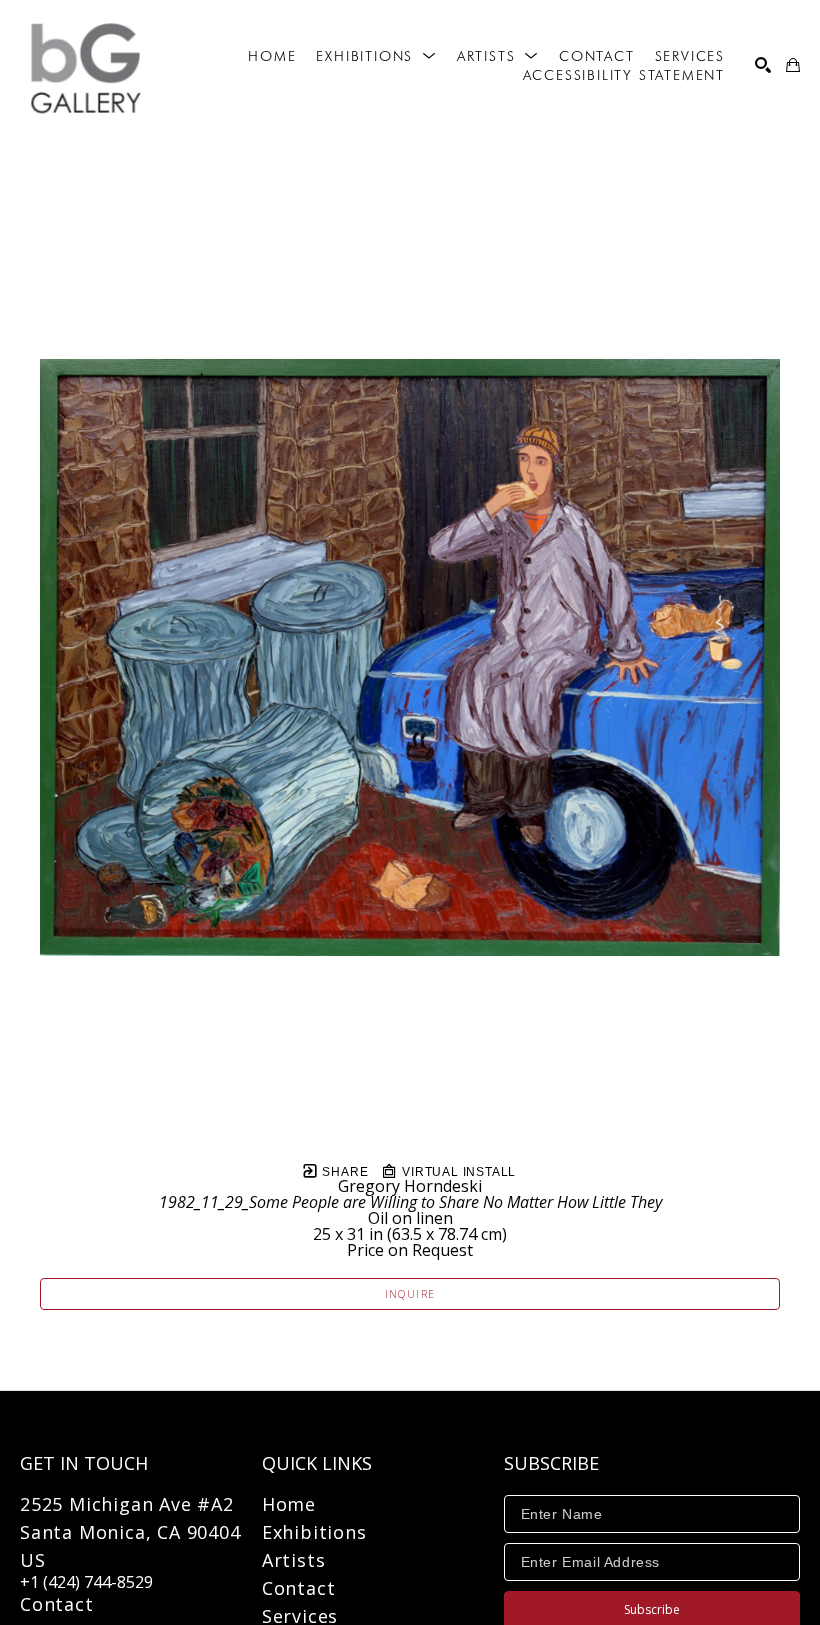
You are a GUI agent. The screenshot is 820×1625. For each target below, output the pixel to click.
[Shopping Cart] (793, 65)
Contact (57, 1604)
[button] (376, 56)
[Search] (763, 65)
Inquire (410, 1294)
